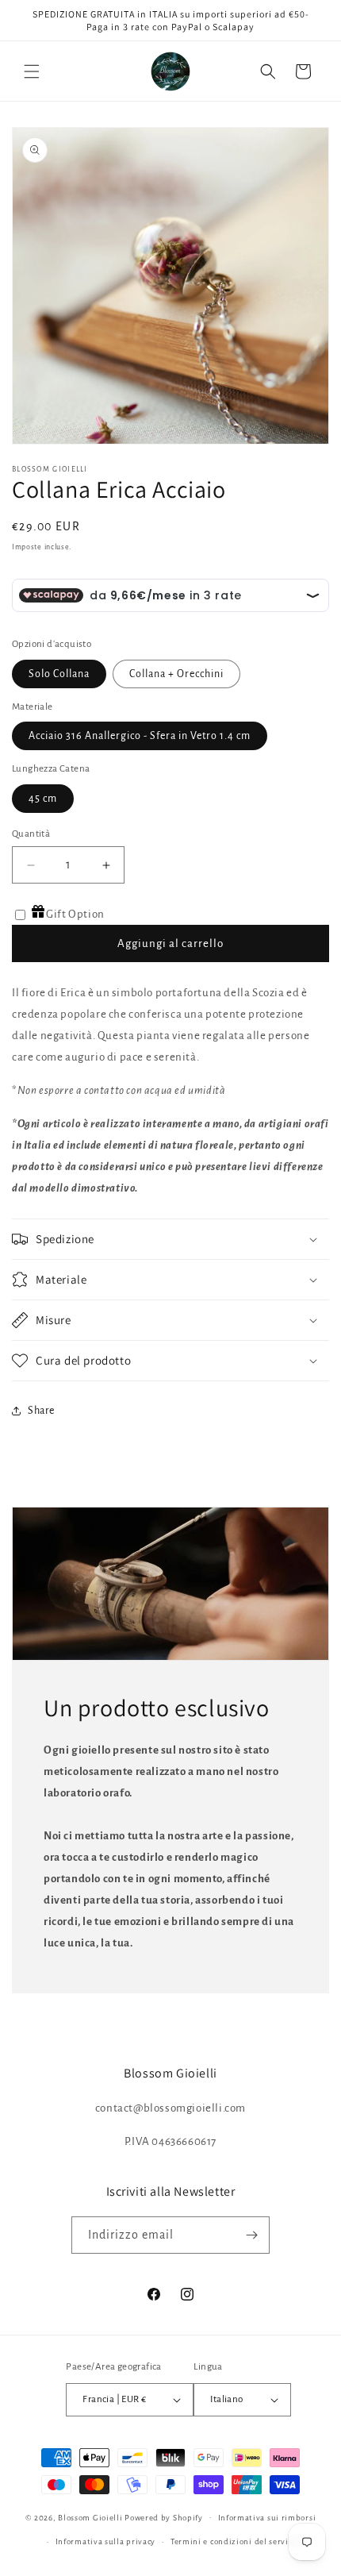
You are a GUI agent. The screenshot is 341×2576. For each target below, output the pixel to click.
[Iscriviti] (251, 2235)
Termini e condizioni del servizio (236, 2541)
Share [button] (41, 1411)
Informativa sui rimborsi (267, 2518)
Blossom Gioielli (90, 2517)
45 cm (43, 799)
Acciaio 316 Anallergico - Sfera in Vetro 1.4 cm (140, 736)
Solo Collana (59, 674)
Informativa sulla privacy (106, 2541)
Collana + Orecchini (176, 674)
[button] (32, 71)
